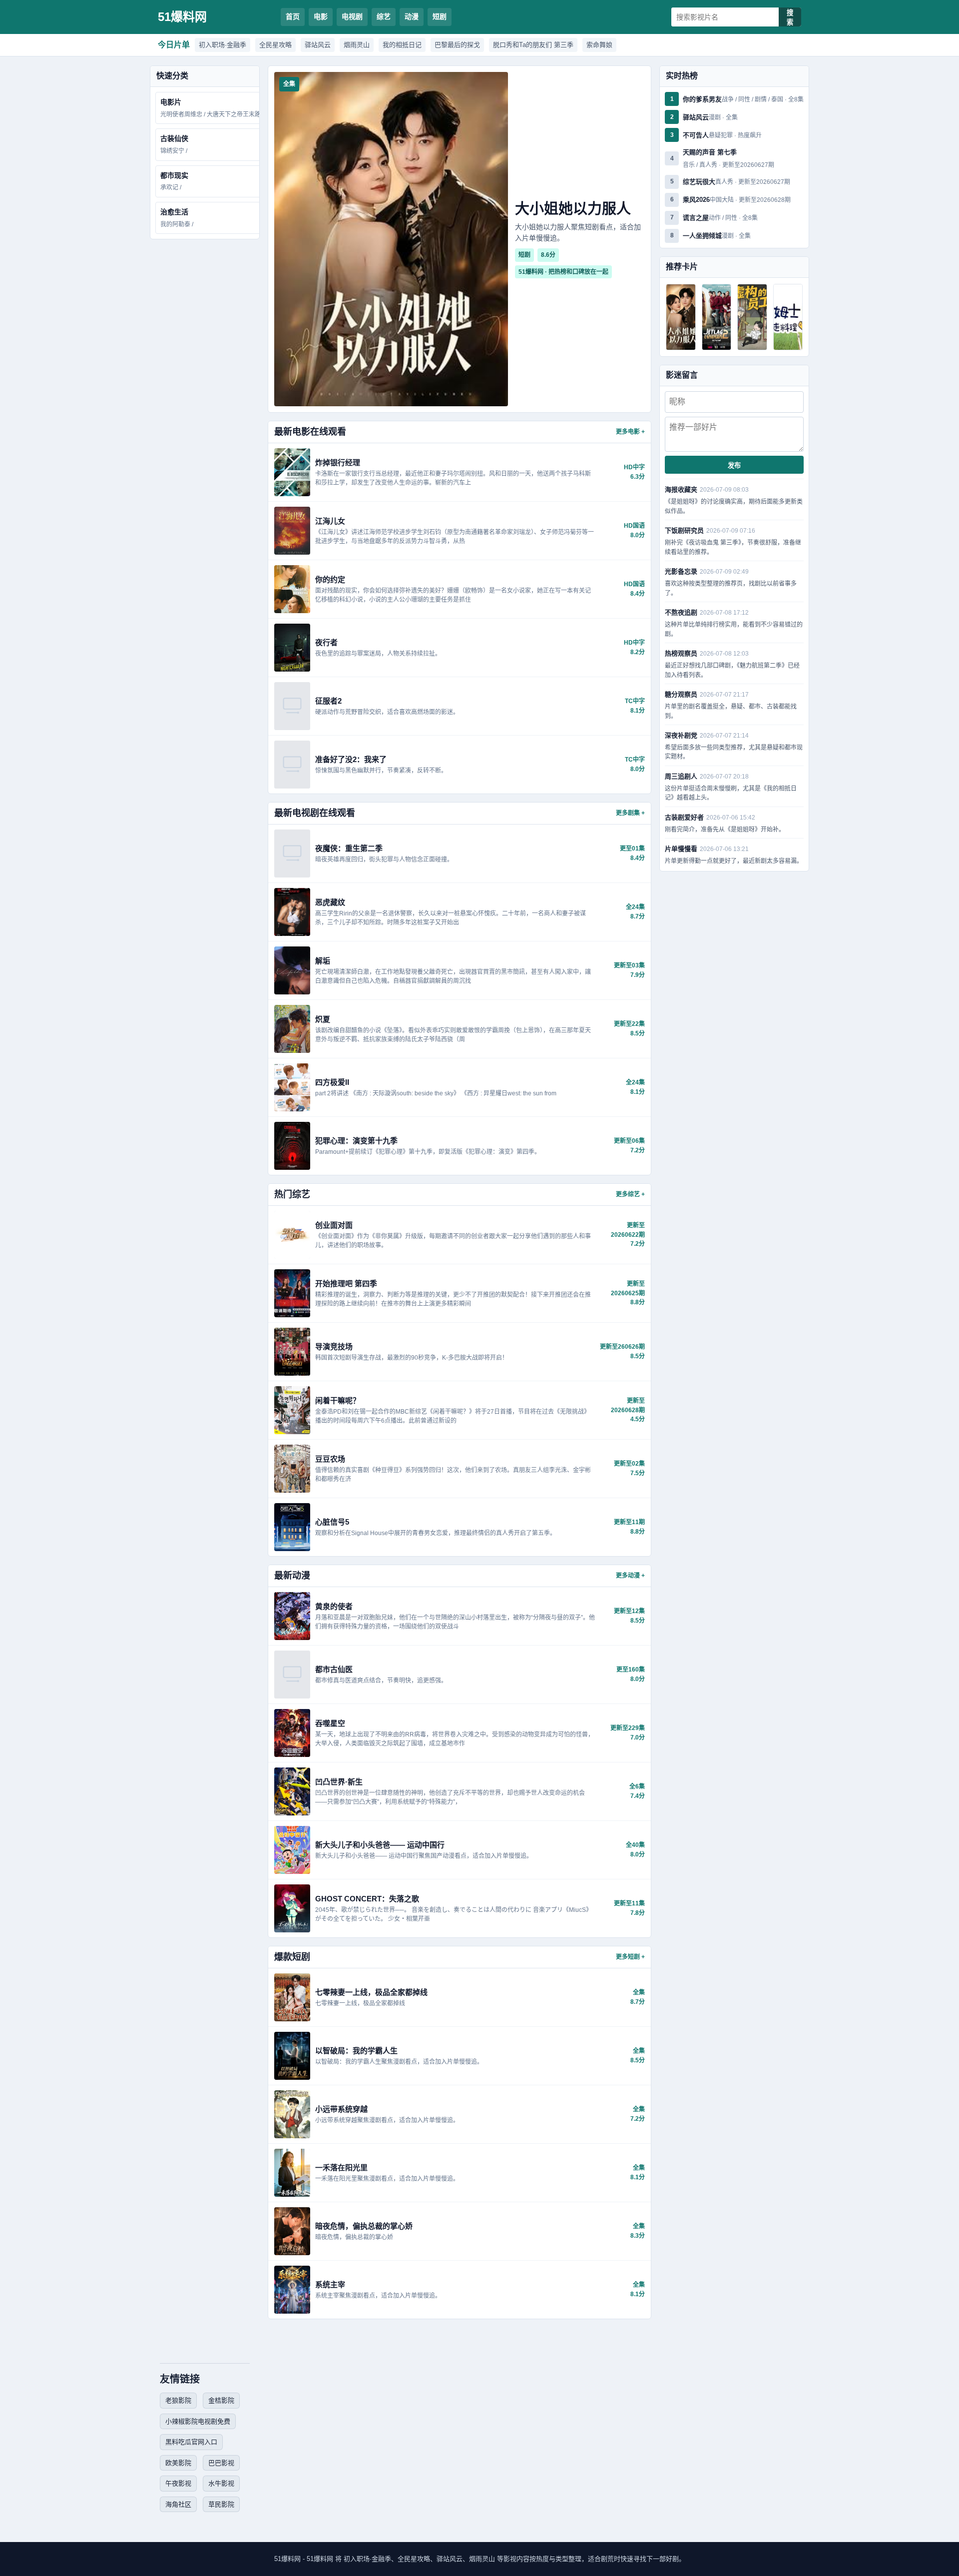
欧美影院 (178, 2463)
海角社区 (178, 2504)
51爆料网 (182, 17)
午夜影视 (178, 2483)
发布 (734, 465)
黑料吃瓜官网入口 (191, 2442)
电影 (321, 16)
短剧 (440, 16)
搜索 (790, 17)
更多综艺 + (630, 1194)
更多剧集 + (630, 813)
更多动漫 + (630, 1576)
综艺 (384, 16)
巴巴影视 (221, 2463)
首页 (293, 16)
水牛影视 (221, 2483)
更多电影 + (630, 432)
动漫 (412, 16)
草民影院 (221, 2504)
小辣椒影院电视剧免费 (198, 2421)
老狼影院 (178, 2400)
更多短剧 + (630, 1957)
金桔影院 (221, 2400)
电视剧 (352, 16)
